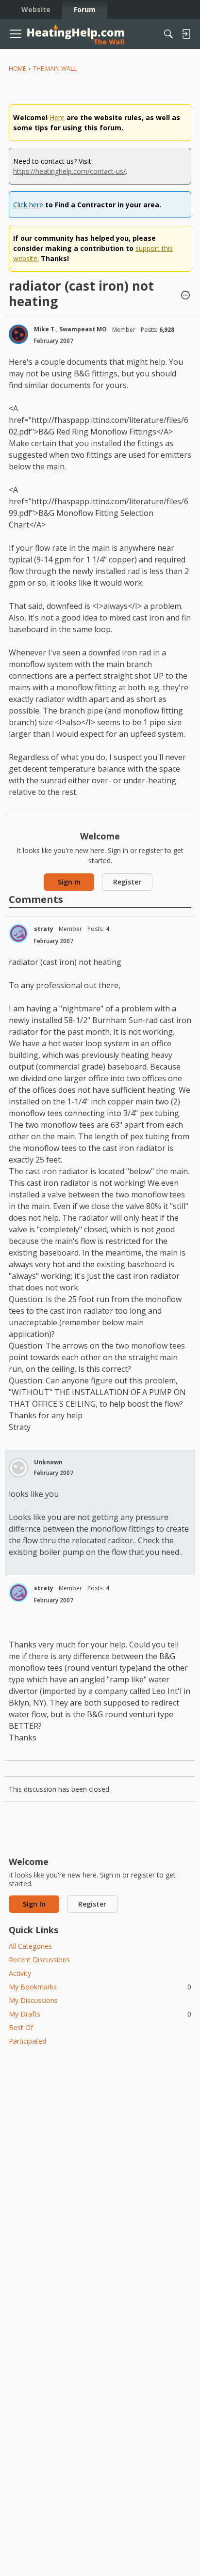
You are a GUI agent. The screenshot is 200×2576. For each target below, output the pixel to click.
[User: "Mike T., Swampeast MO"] (18, 334)
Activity (20, 1973)
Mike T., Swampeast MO (70, 329)
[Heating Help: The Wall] (76, 34)
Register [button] (127, 882)
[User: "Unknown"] (18, 1468)
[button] (185, 296)
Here (57, 117)
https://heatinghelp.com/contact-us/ (69, 171)
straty (44, 929)
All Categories (30, 1946)
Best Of (21, 2027)
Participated (27, 2041)
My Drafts (100, 2014)
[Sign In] (186, 34)
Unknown (48, 1462)
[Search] (168, 34)
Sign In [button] (69, 882)
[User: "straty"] (18, 933)
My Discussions (33, 2000)
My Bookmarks (100, 1987)
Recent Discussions (39, 1960)
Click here (28, 205)
